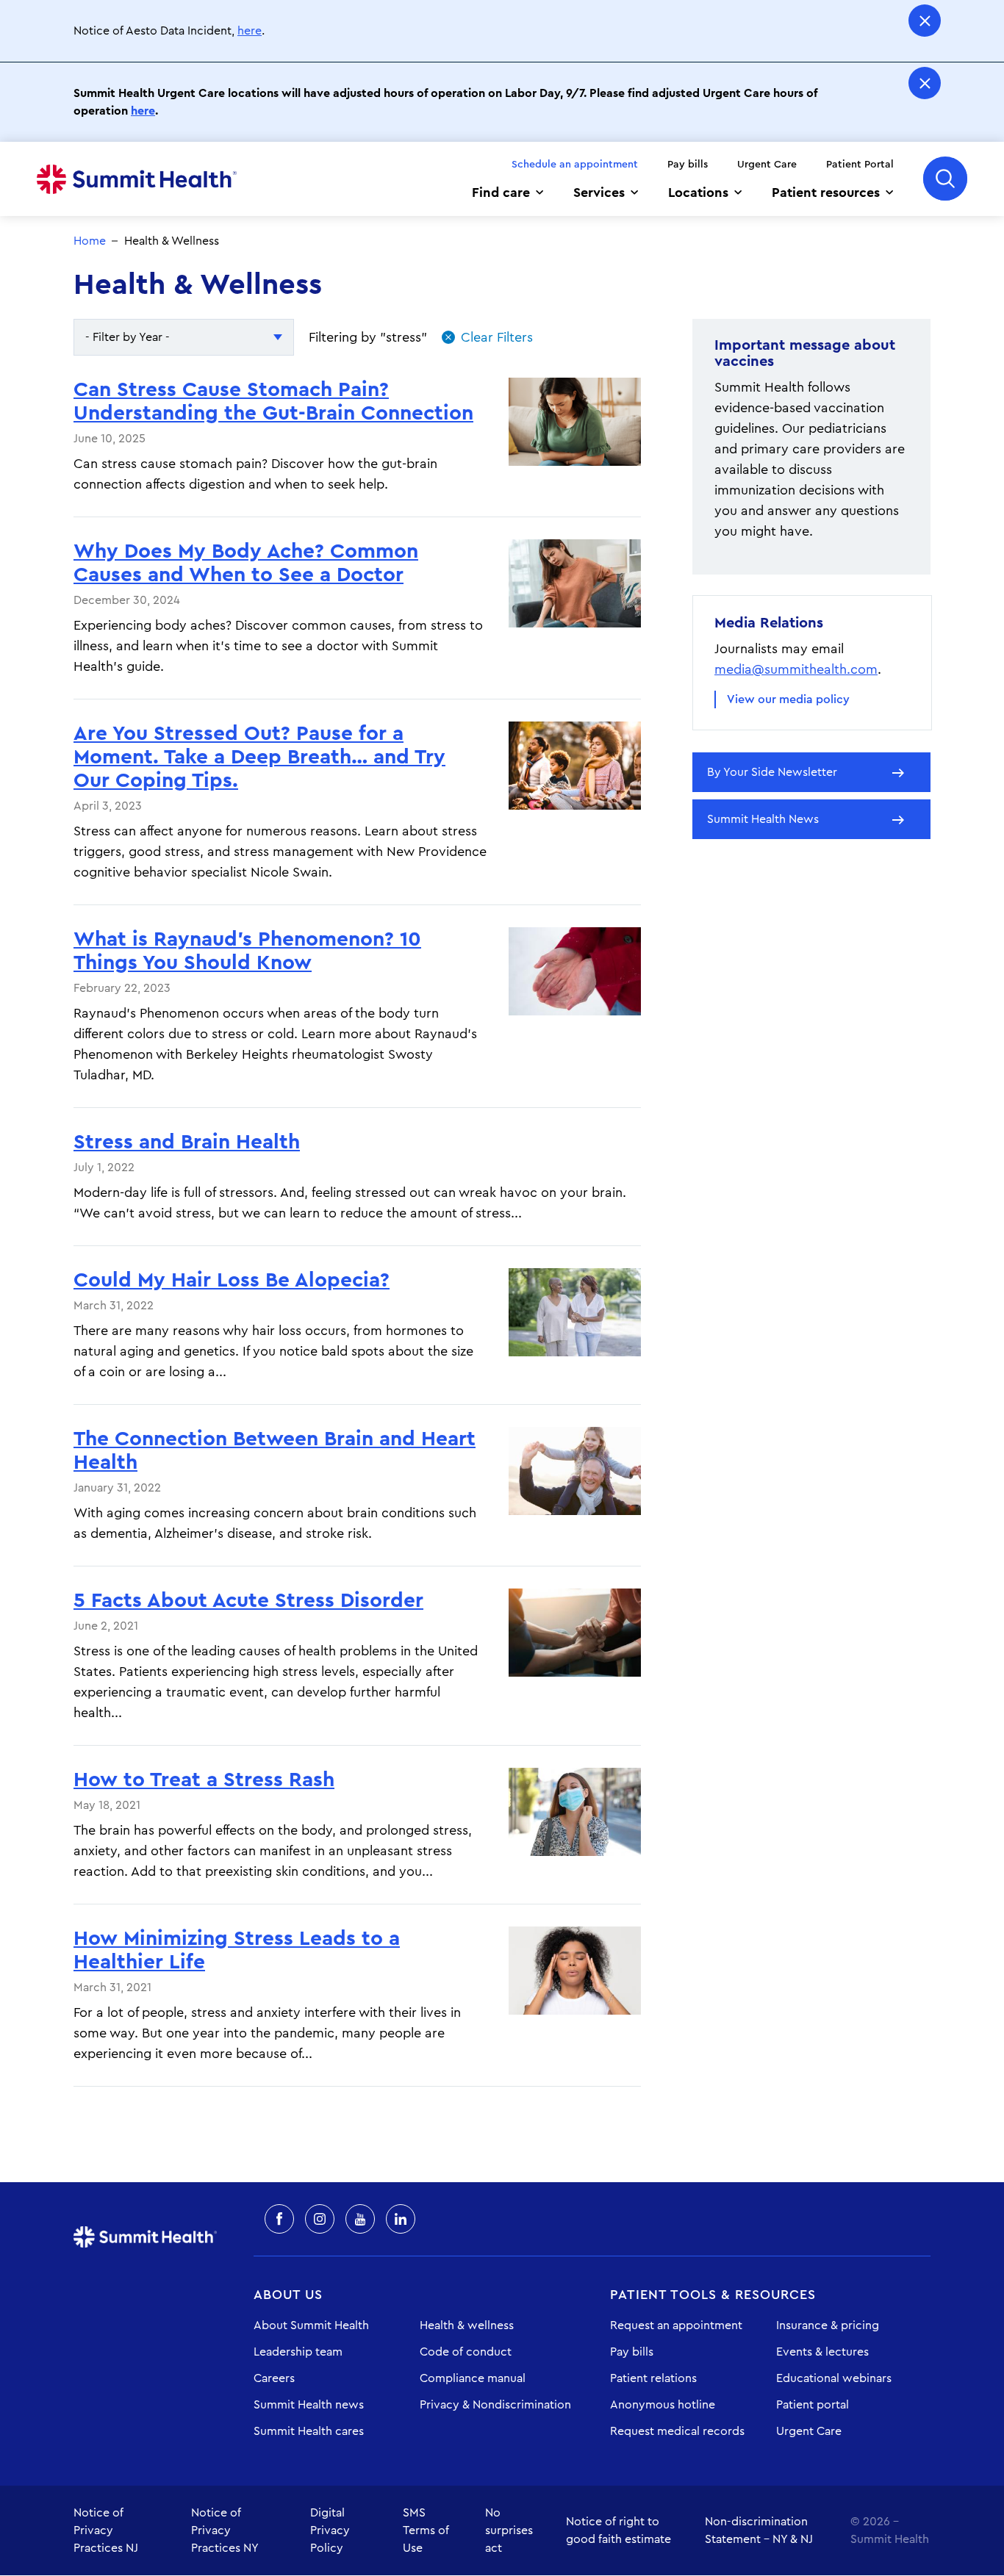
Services (599, 193)
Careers (274, 2378)
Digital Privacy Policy (330, 2530)
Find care (501, 193)
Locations (698, 193)
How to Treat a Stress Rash (204, 1780)
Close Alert (925, 21)
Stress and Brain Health (187, 1142)
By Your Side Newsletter (772, 772)
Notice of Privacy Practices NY (225, 2530)
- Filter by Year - (128, 337)
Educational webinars (834, 2378)
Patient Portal (860, 165)
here (250, 31)
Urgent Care (767, 165)
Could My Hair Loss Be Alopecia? (232, 1280)
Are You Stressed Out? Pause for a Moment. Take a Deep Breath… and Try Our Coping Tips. (259, 757)
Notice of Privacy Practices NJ (106, 2530)
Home (137, 179)
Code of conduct (466, 2352)
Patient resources (826, 193)
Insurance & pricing (828, 2325)
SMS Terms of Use (426, 2530)
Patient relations (653, 2378)
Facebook (279, 2219)
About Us (288, 2295)
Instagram (320, 2219)
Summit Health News (763, 819)
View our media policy (788, 699)
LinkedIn (401, 2219)
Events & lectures (822, 2352)
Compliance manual (473, 2378)
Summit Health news (309, 2405)
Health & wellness (467, 2325)
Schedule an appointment (575, 165)
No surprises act (509, 2530)
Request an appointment (676, 2325)
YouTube (360, 2219)
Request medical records (677, 2431)
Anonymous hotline (663, 2405)
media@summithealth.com (796, 669)
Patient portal (813, 2405)
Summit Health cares (309, 2431)
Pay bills (688, 165)
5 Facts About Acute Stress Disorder (248, 1600)
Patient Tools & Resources (713, 2295)
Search (945, 179)
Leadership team (298, 2352)
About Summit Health (311, 2325)
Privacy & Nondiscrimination (495, 2405)
